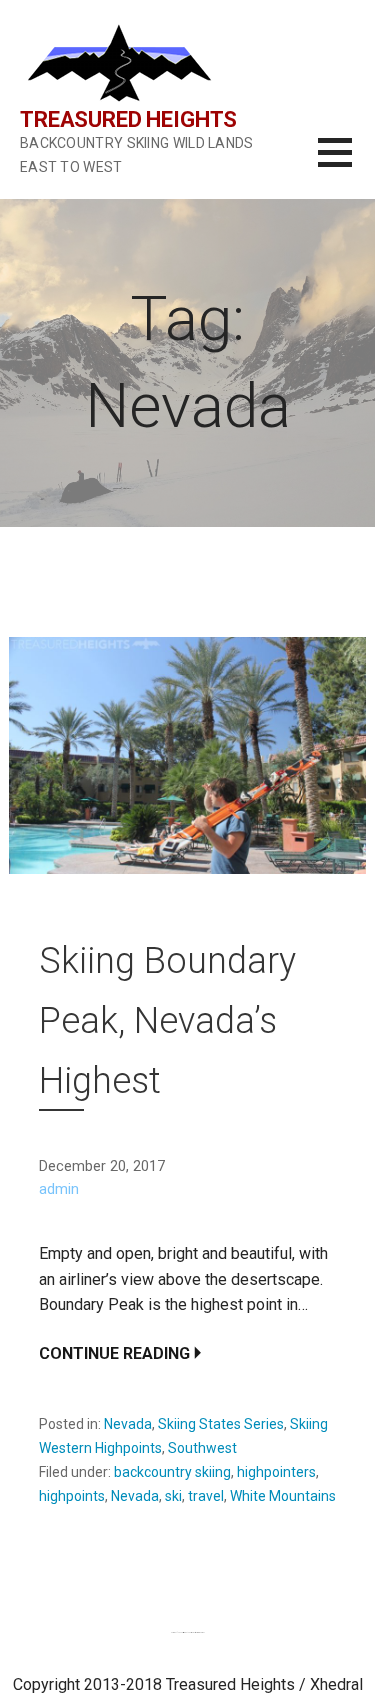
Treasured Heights (128, 119)
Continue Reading (114, 1353)
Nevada (128, 1424)
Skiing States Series (221, 1424)
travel (206, 1496)
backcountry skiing (172, 1472)
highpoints (72, 1496)
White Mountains (283, 1496)
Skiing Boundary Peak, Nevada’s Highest (167, 1021)
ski (173, 1496)
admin (59, 1189)
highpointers (276, 1472)
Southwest (202, 1448)
